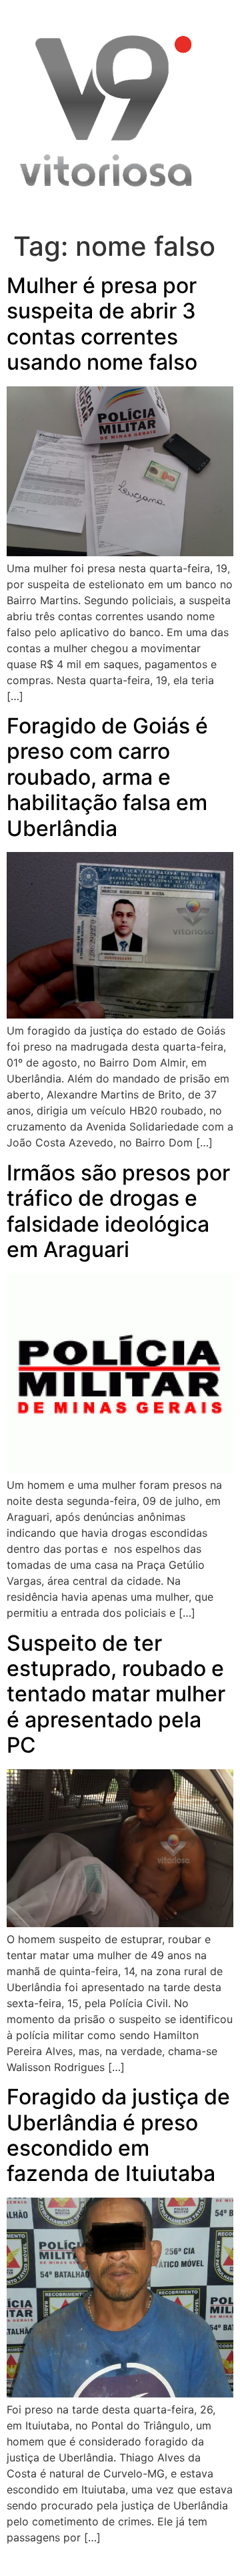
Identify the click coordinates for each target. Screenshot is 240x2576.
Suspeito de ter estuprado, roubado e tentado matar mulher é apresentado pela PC (116, 1694)
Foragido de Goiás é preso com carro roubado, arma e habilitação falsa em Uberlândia (107, 777)
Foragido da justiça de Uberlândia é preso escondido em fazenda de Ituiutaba (118, 2135)
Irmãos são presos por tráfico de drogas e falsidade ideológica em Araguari (118, 1211)
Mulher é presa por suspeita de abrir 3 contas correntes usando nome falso (102, 324)
